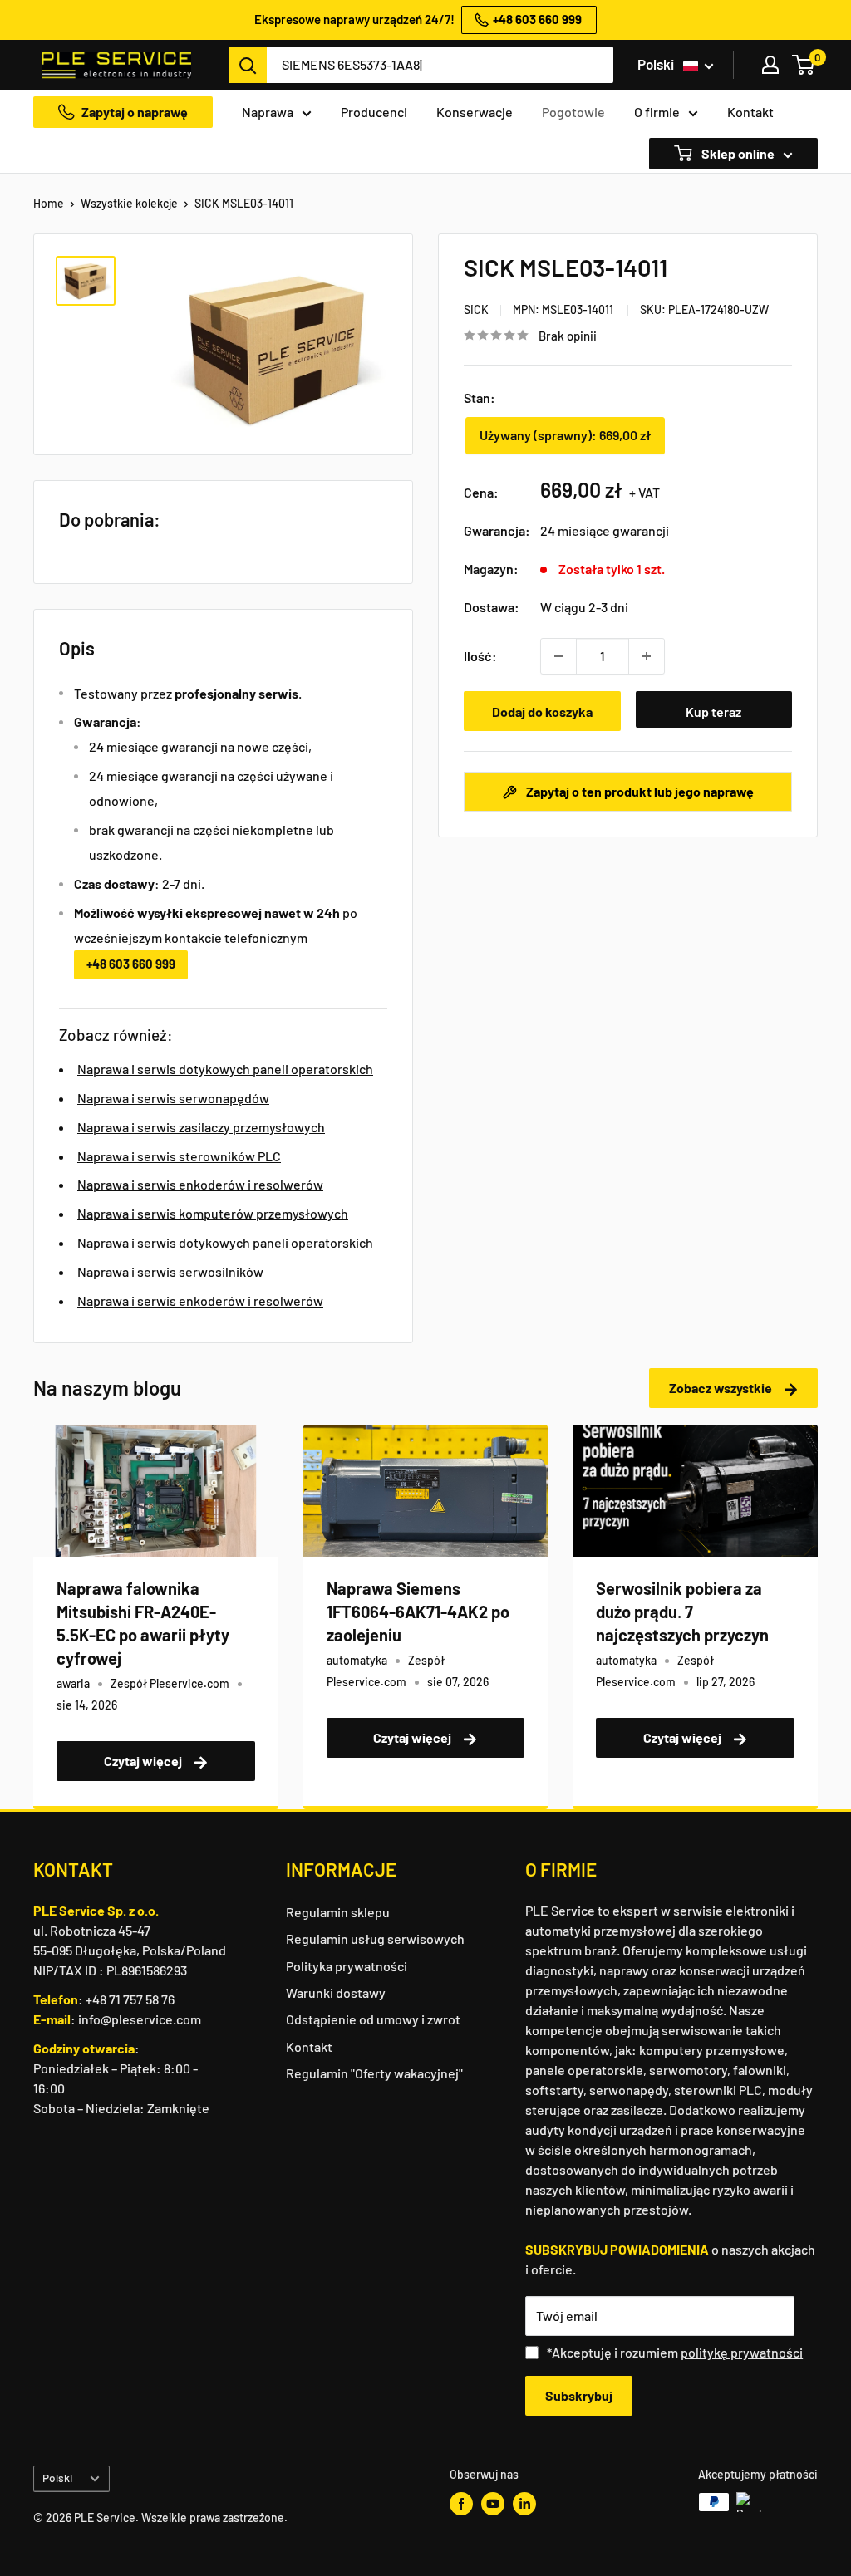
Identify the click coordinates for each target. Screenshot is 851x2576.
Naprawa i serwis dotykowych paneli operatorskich (225, 1069)
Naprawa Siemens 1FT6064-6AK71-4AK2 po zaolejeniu (418, 1612)
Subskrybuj (579, 2395)
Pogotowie (573, 112)
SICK (476, 309)
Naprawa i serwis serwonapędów (173, 1098)
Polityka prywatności (347, 1966)
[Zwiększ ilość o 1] (647, 656)
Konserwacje (475, 112)
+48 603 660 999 (131, 964)
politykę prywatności (742, 2352)
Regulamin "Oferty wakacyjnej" (374, 2073)
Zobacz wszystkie (722, 1388)
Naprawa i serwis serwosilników (170, 1271)
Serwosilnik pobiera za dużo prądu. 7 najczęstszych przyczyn (682, 1612)
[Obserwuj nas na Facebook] (461, 2504)
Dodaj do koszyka (542, 711)
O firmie (657, 112)
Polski (57, 2478)
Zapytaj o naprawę (135, 112)
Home (49, 203)
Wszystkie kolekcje (129, 203)
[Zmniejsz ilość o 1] (558, 656)
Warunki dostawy (336, 1992)
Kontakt (750, 112)
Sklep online (737, 153)
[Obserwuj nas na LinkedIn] (524, 2504)
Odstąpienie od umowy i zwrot (373, 2019)
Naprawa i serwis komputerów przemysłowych (213, 1213)
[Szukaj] (248, 65)
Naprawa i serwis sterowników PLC (179, 1156)
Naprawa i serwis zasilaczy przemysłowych (201, 1127)
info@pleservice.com (140, 2019)
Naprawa (268, 112)
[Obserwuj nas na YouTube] (493, 2504)
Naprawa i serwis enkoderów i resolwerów (200, 1184)
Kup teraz (713, 711)
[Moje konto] (770, 65)
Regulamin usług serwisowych (375, 1938)
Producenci (374, 112)
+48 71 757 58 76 (130, 1999)
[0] (804, 65)
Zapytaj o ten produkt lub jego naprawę (639, 791)
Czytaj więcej (144, 1761)
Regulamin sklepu (338, 1912)
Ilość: (480, 656)
